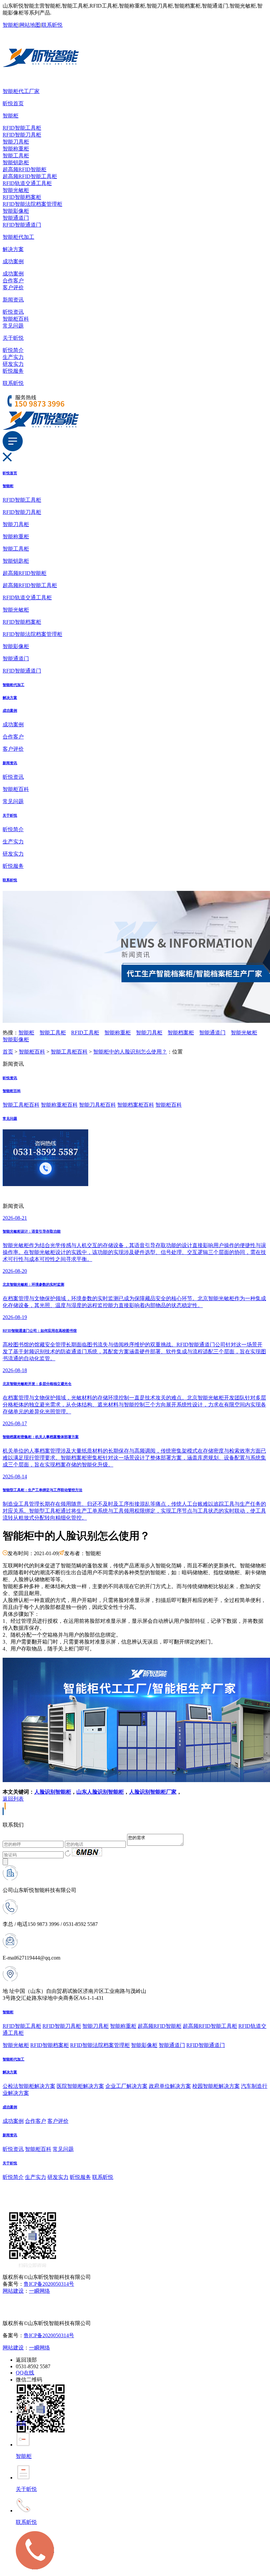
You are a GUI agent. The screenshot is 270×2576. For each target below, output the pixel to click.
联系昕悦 (52, 25)
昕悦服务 (13, 371)
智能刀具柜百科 (97, 1105)
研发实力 (13, 364)
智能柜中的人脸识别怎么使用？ (130, 1052)
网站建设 (13, 2291)
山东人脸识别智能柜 (100, 1792)
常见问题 (13, 326)
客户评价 (13, 287)
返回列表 (13, 1799)
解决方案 (13, 249)
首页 (8, 1052)
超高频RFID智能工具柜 (30, 176)
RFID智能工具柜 (22, 128)
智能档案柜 (181, 1033)
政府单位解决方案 (170, 2086)
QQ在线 (25, 2373)
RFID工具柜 (85, 1033)
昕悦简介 (13, 350)
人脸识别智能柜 (53, 1792)
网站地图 (30, 25)
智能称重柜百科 (59, 1105)
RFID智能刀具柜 (22, 135)
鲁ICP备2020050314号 (49, 2284)
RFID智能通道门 (22, 225)
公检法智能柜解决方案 (29, 2086)
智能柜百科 (16, 319)
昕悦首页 (13, 103)
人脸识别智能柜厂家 (153, 1792)
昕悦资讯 (13, 312)
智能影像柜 (16, 211)
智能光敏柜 (16, 190)
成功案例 (13, 261)
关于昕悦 (13, 338)
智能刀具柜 (16, 142)
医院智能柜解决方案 (80, 2086)
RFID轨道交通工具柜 (27, 183)
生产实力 (13, 357)
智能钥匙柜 (16, 162)
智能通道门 (16, 218)
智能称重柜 (16, 149)
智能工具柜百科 (69, 1052)
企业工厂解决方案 (126, 2086)
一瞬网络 (40, 2291)
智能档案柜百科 (136, 1105)
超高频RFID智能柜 (25, 169)
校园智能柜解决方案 (216, 2086)
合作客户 (13, 281)
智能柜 (11, 25)
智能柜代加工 (18, 237)
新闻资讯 (13, 300)
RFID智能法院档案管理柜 (32, 204)
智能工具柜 (16, 156)
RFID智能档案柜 (22, 197)
